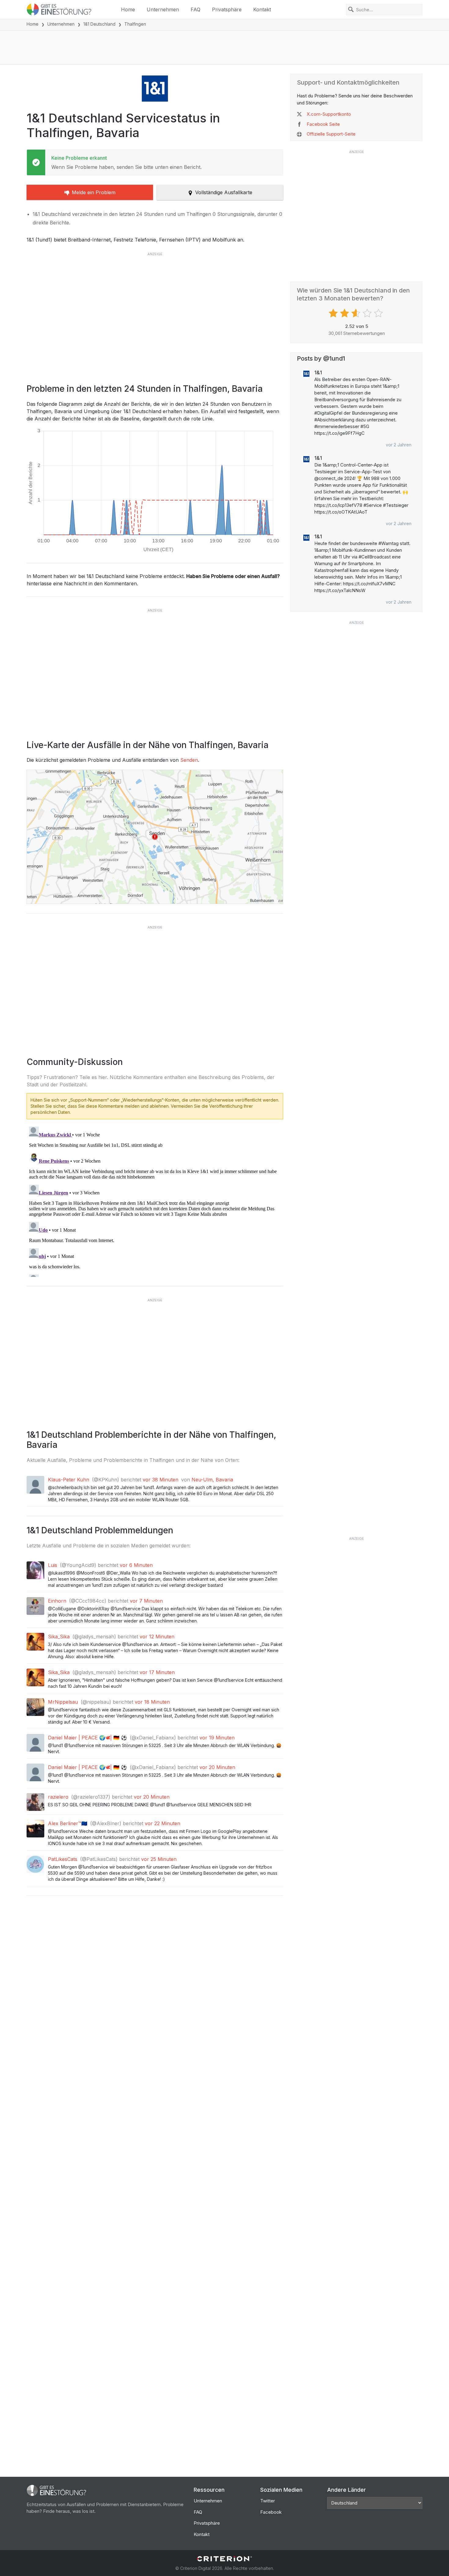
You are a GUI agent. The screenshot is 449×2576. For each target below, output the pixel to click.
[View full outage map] (155, 837)
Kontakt (262, 9)
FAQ (195, 9)
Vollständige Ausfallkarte (224, 192)
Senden (189, 760)
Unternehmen (163, 9)
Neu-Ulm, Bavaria (212, 1480)
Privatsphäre (227, 9)
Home (128, 9)
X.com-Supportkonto (329, 114)
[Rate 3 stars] (357, 313)
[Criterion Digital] (224, 2559)
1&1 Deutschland (99, 24)
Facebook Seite (323, 124)
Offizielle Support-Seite (331, 134)
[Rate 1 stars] (334, 313)
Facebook (271, 2512)
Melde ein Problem (94, 192)
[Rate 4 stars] (368, 313)
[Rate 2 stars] (345, 313)
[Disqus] (155, 1201)
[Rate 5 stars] (379, 313)
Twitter (268, 2501)
